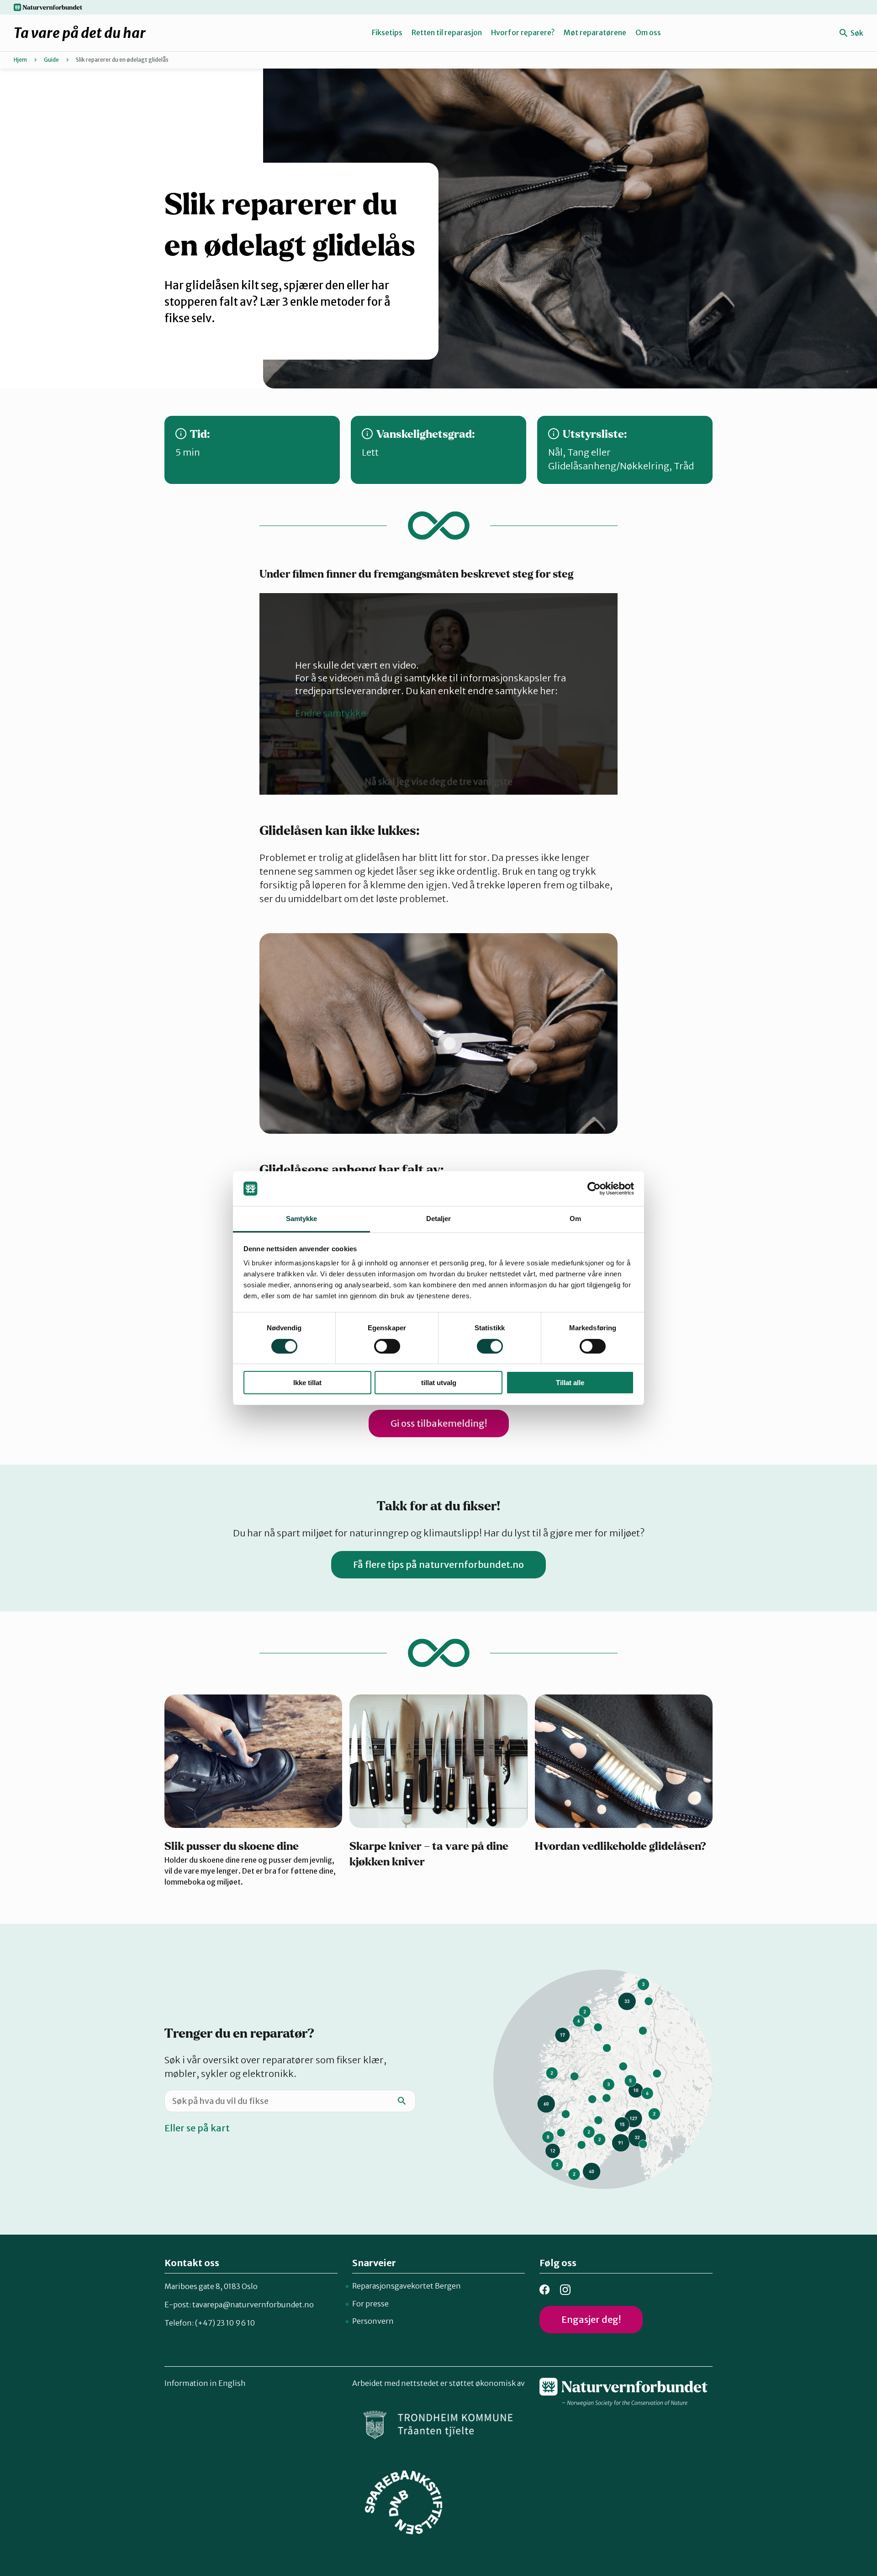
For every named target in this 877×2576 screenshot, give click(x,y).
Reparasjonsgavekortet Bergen (407, 2286)
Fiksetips (387, 32)
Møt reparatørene (595, 32)
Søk (856, 33)
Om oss (648, 32)
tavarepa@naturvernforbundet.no (253, 2305)
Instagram (565, 2290)
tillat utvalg (439, 1383)
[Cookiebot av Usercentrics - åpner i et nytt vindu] (594, 1189)
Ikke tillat (307, 1383)
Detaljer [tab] (439, 1219)
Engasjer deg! (591, 2319)
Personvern (373, 2321)
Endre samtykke (330, 713)
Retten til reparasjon (447, 32)
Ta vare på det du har (80, 33)
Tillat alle (570, 1383)
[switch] (387, 1346)
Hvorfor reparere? (523, 32)
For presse (370, 2304)
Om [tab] (575, 1219)
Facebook (545, 2290)
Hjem (20, 60)
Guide (51, 60)
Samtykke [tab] (302, 1219)
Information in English (205, 2383)
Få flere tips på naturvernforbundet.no (438, 1564)
